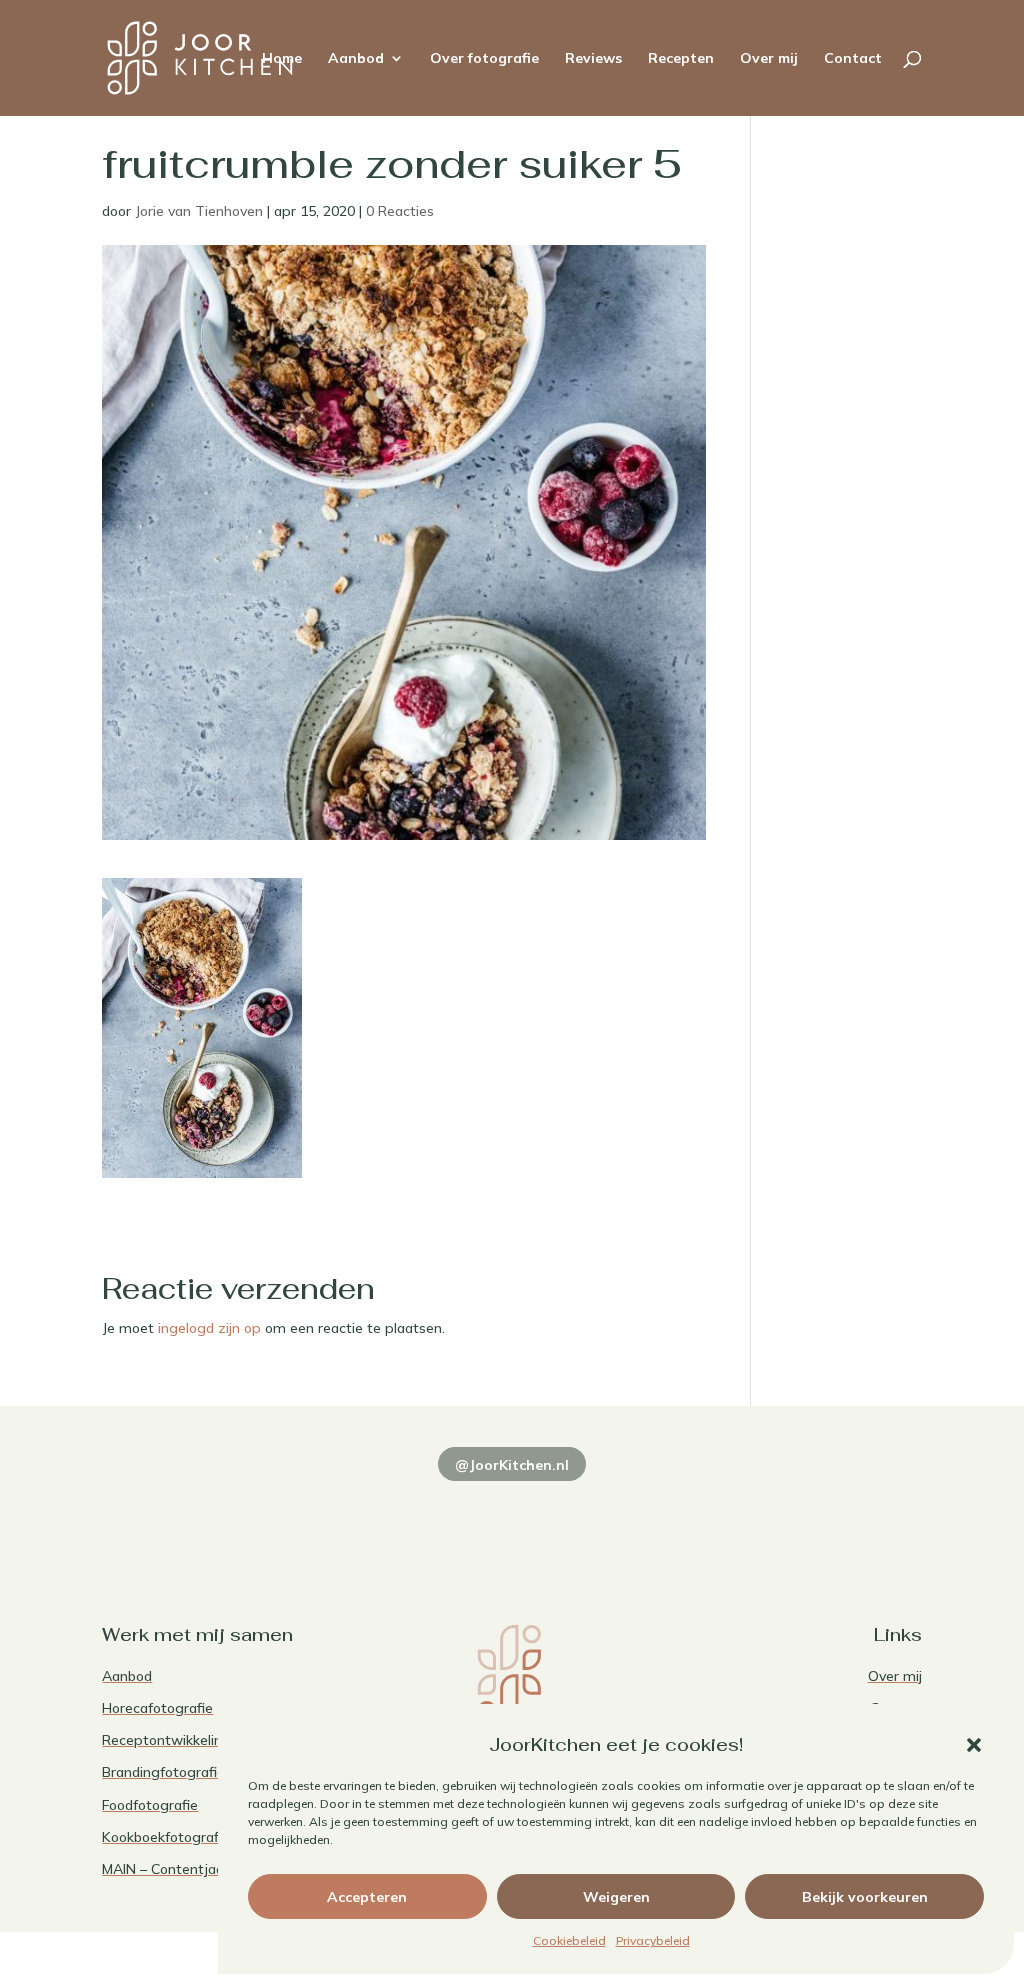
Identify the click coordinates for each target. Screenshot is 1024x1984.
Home (282, 59)
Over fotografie (484, 59)
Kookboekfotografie (166, 1837)
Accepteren (367, 1897)
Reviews (593, 59)
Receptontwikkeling (166, 1740)
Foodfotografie (150, 1805)
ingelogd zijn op (209, 1328)
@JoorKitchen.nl (512, 1465)
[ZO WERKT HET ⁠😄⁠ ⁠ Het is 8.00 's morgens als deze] (512, 1516)
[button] (974, 1745)
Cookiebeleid (569, 1940)
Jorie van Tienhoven (199, 211)
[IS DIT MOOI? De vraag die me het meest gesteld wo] (180, 1516)
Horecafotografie (157, 1708)
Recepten (681, 59)
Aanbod (356, 59)
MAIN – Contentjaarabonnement (207, 1869)
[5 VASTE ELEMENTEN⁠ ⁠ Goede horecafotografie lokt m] (844, 1516)
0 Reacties (400, 211)
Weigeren (616, 1897)
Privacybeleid (653, 1940)
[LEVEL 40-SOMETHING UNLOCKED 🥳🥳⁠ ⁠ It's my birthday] (346, 1516)
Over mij (769, 59)
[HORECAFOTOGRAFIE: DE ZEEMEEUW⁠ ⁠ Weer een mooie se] (678, 1516)
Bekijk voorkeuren (865, 1897)
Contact (853, 59)
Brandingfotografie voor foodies (205, 1772)
